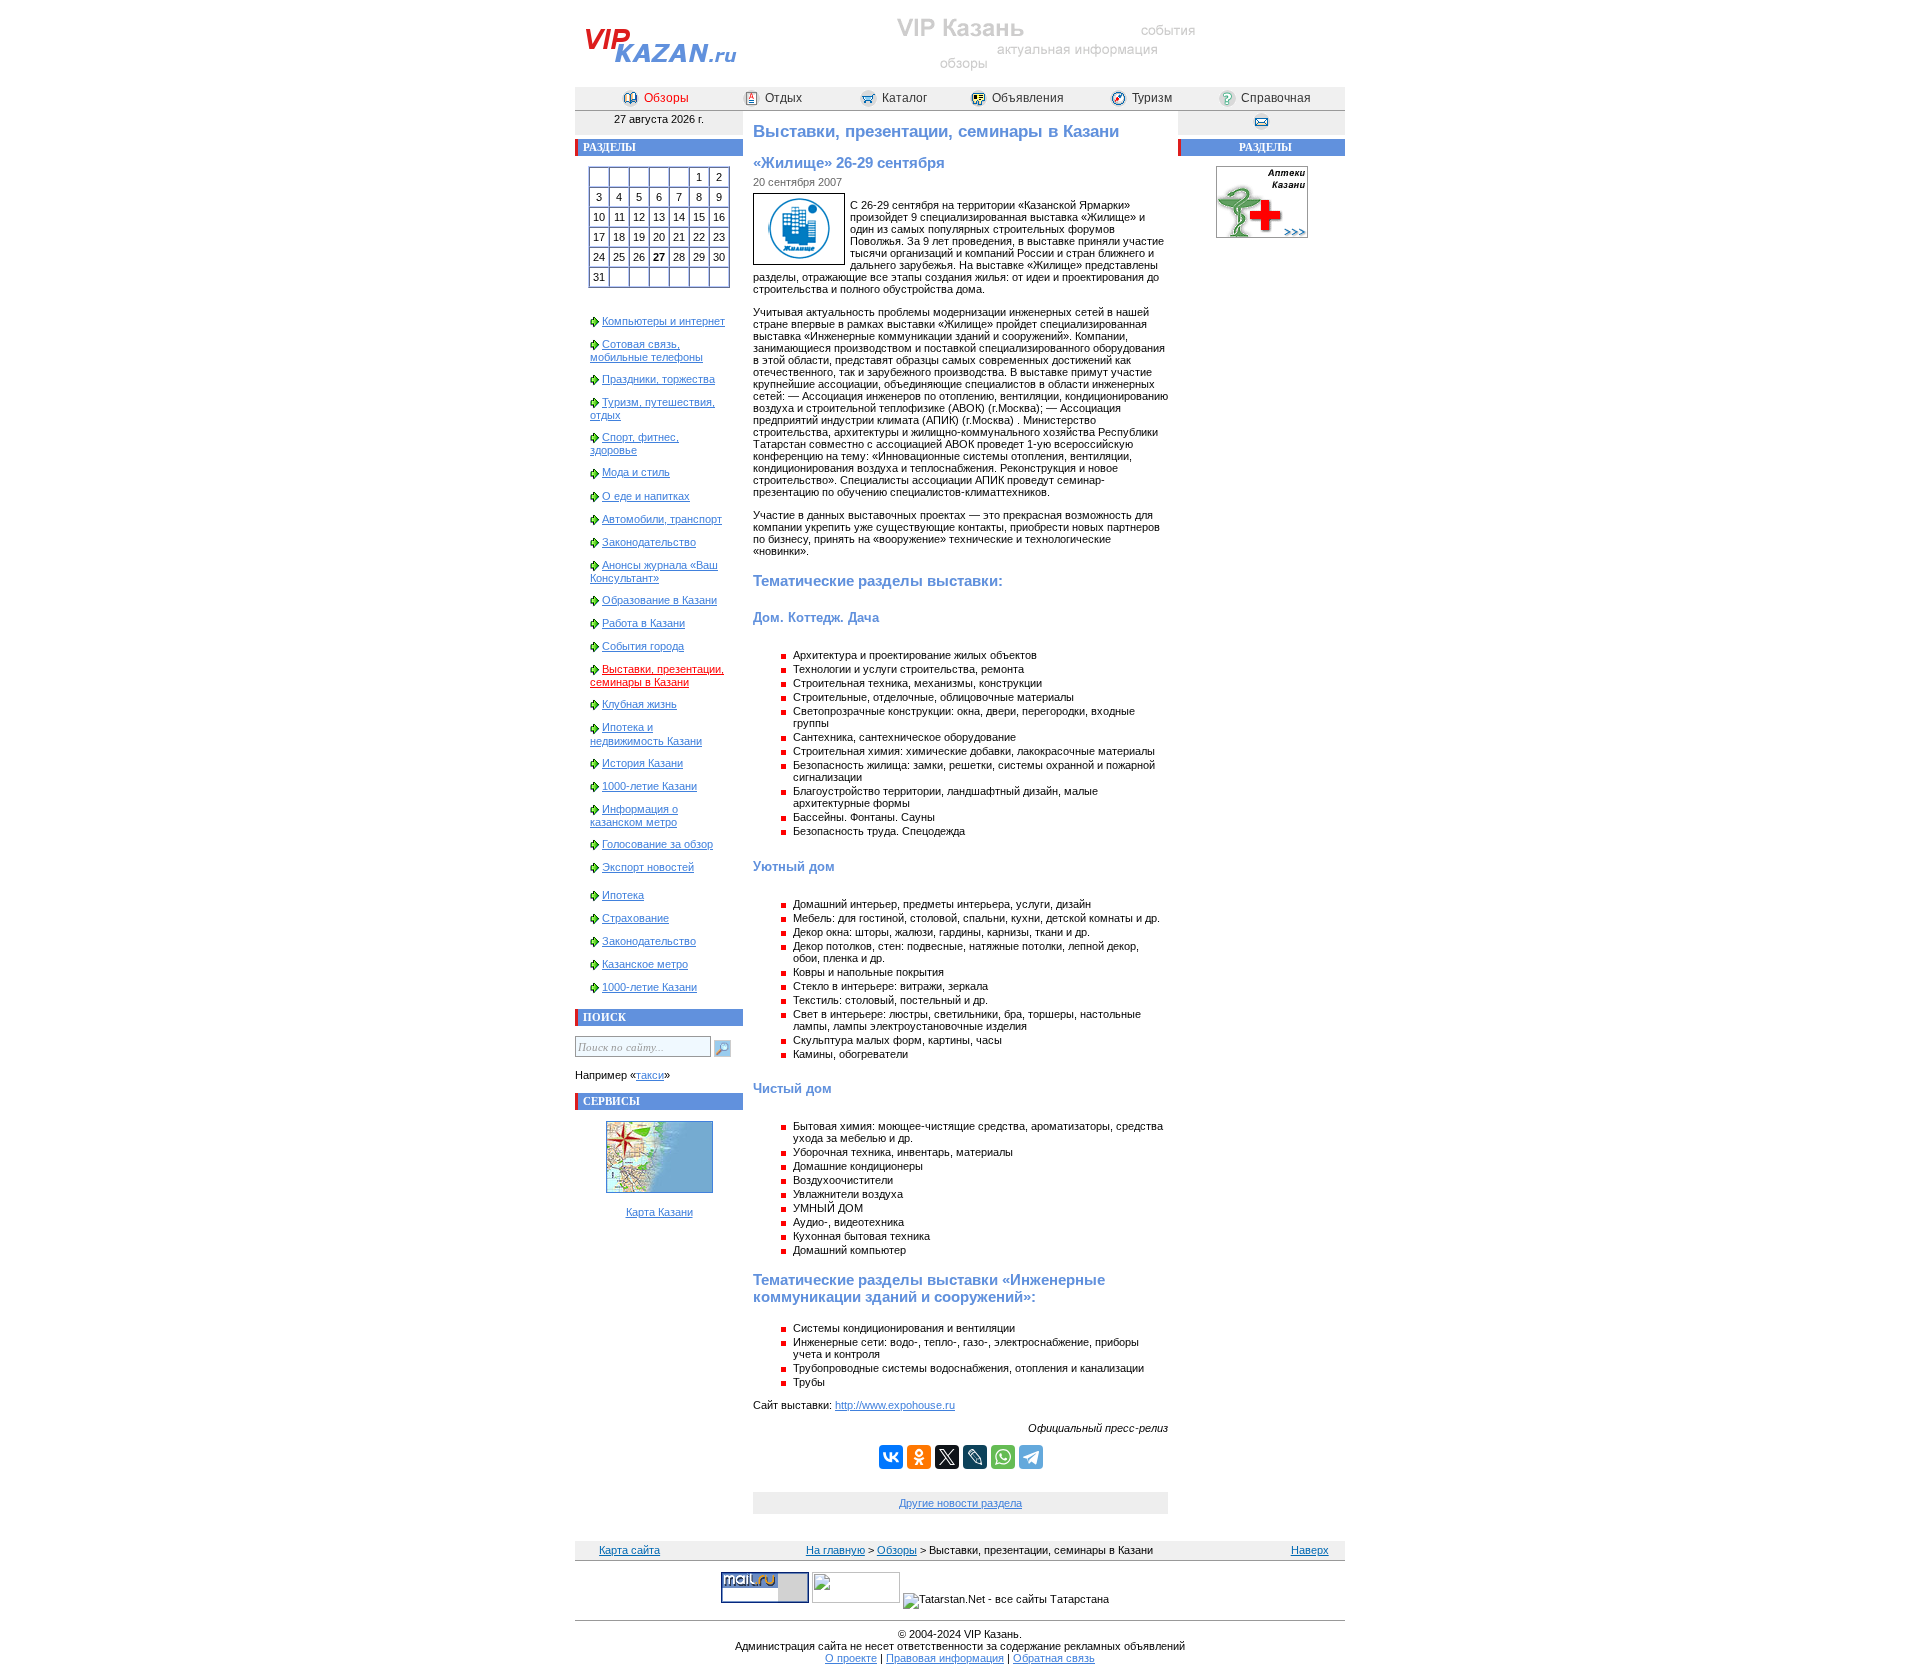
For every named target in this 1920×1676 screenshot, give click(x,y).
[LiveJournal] (975, 1457)
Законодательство (649, 542)
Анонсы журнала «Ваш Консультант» (654, 571)
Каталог (904, 98)
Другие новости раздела (960, 1503)
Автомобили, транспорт (662, 519)
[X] (947, 1457)
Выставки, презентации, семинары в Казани (657, 675)
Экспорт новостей (648, 867)
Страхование (635, 918)
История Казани (642, 763)
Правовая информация (945, 1658)
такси (650, 1075)
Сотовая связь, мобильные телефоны (646, 350)
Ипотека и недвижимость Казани (646, 733)
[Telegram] (1031, 1457)
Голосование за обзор (657, 844)
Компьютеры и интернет (663, 321)
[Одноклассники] (919, 1457)
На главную (835, 1550)
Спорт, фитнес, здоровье (634, 443)
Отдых (783, 98)
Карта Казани (659, 1212)
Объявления (1028, 98)
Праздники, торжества (658, 379)
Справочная (1276, 98)
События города (643, 646)
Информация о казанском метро (634, 815)
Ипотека (623, 895)
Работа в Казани (643, 623)
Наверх (1310, 1550)
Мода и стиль (636, 472)
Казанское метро (645, 964)
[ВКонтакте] (891, 1457)
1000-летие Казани (649, 786)
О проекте (851, 1658)
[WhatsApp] (1003, 1457)
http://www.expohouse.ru (895, 1405)
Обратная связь (1054, 1658)
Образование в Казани (659, 600)
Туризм (1152, 98)
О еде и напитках (646, 496)
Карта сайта (629, 1550)
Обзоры (666, 98)
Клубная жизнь (639, 704)
